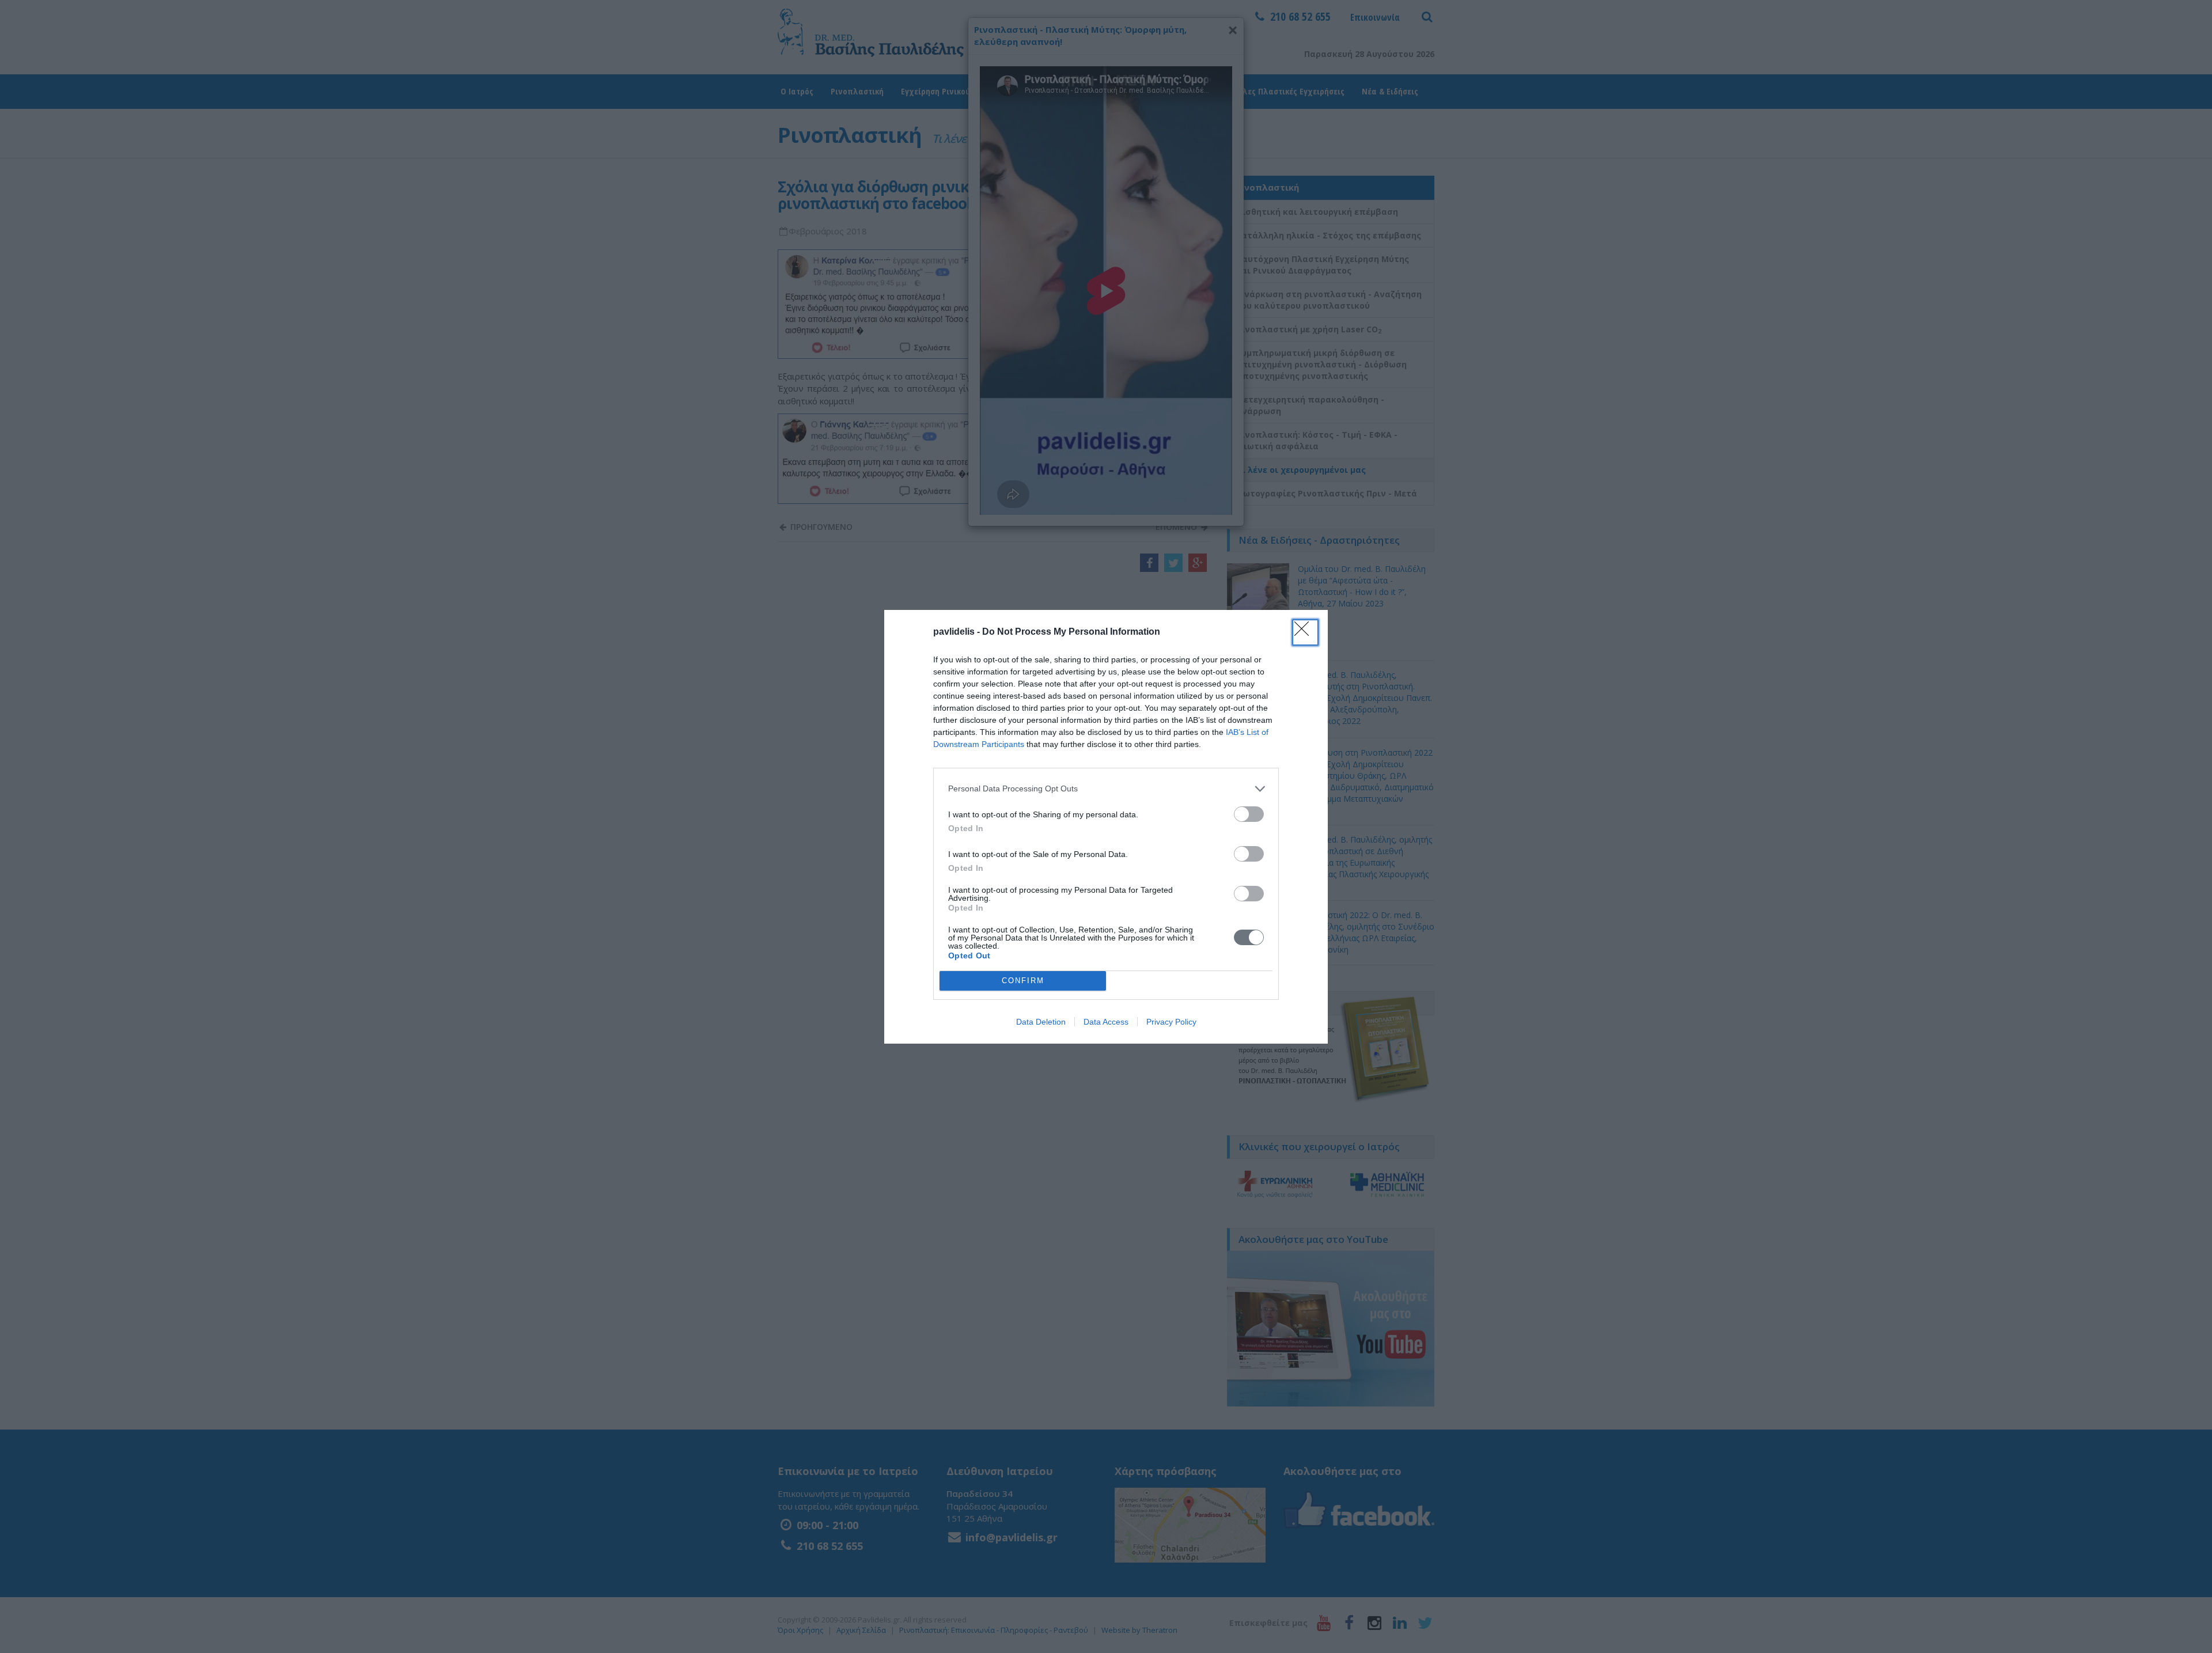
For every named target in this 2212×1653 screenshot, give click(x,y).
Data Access (1106, 1022)
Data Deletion (1041, 1022)
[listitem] (1106, 789)
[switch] (1249, 814)
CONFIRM (1023, 981)
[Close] (1305, 632)
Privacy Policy (1171, 1022)
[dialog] (1106, 827)
